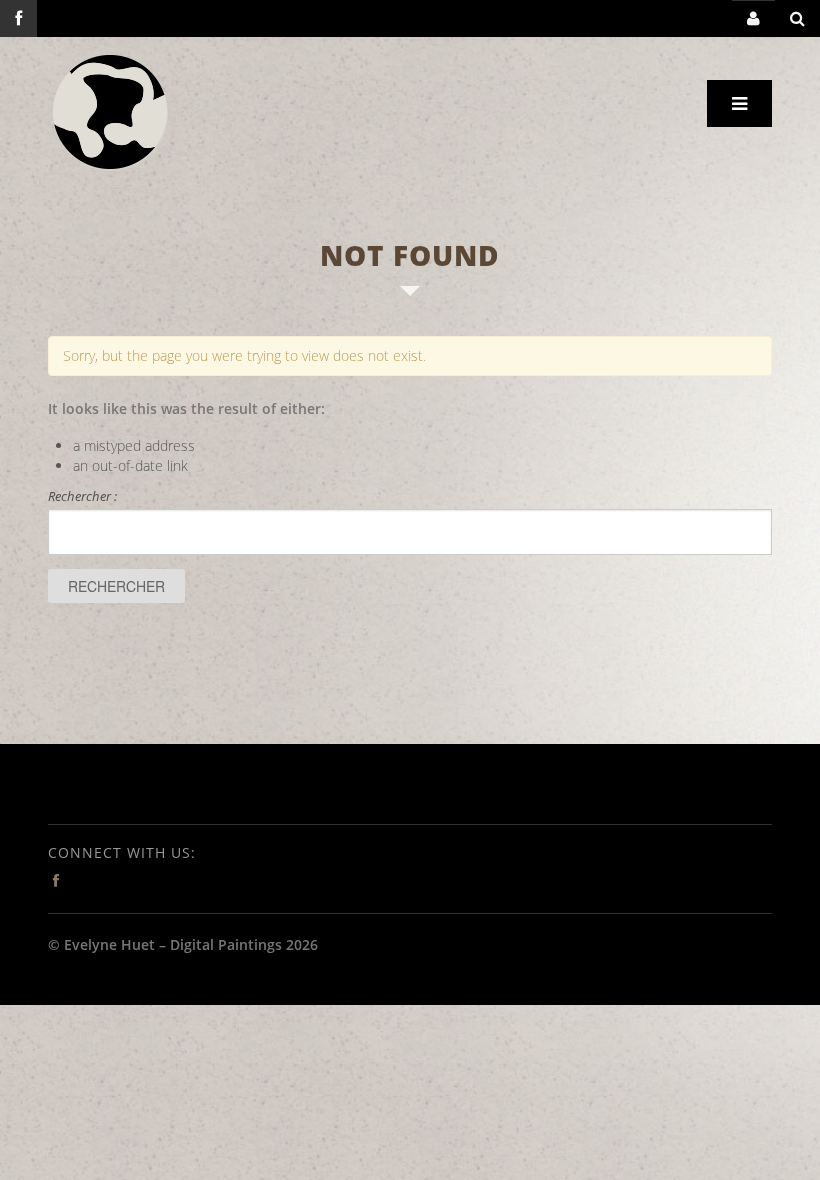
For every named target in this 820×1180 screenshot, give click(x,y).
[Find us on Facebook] (18, 18)
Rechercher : (82, 496)
